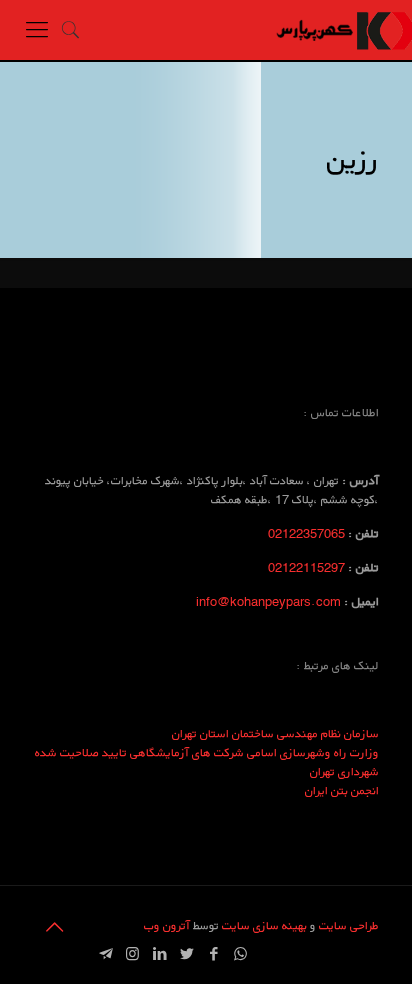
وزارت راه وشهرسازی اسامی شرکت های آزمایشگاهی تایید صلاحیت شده (207, 752)
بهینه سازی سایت (263, 925)
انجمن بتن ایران (342, 790)
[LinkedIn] (159, 953)
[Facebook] (213, 953)
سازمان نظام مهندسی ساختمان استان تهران (275, 733)
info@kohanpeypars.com (268, 601)
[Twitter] (186, 953)
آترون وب (167, 925)
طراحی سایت (349, 925)
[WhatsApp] (240, 953)
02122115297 (306, 567)
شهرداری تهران (344, 771)
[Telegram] (105, 953)
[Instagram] (132, 953)
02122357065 (306, 533)
